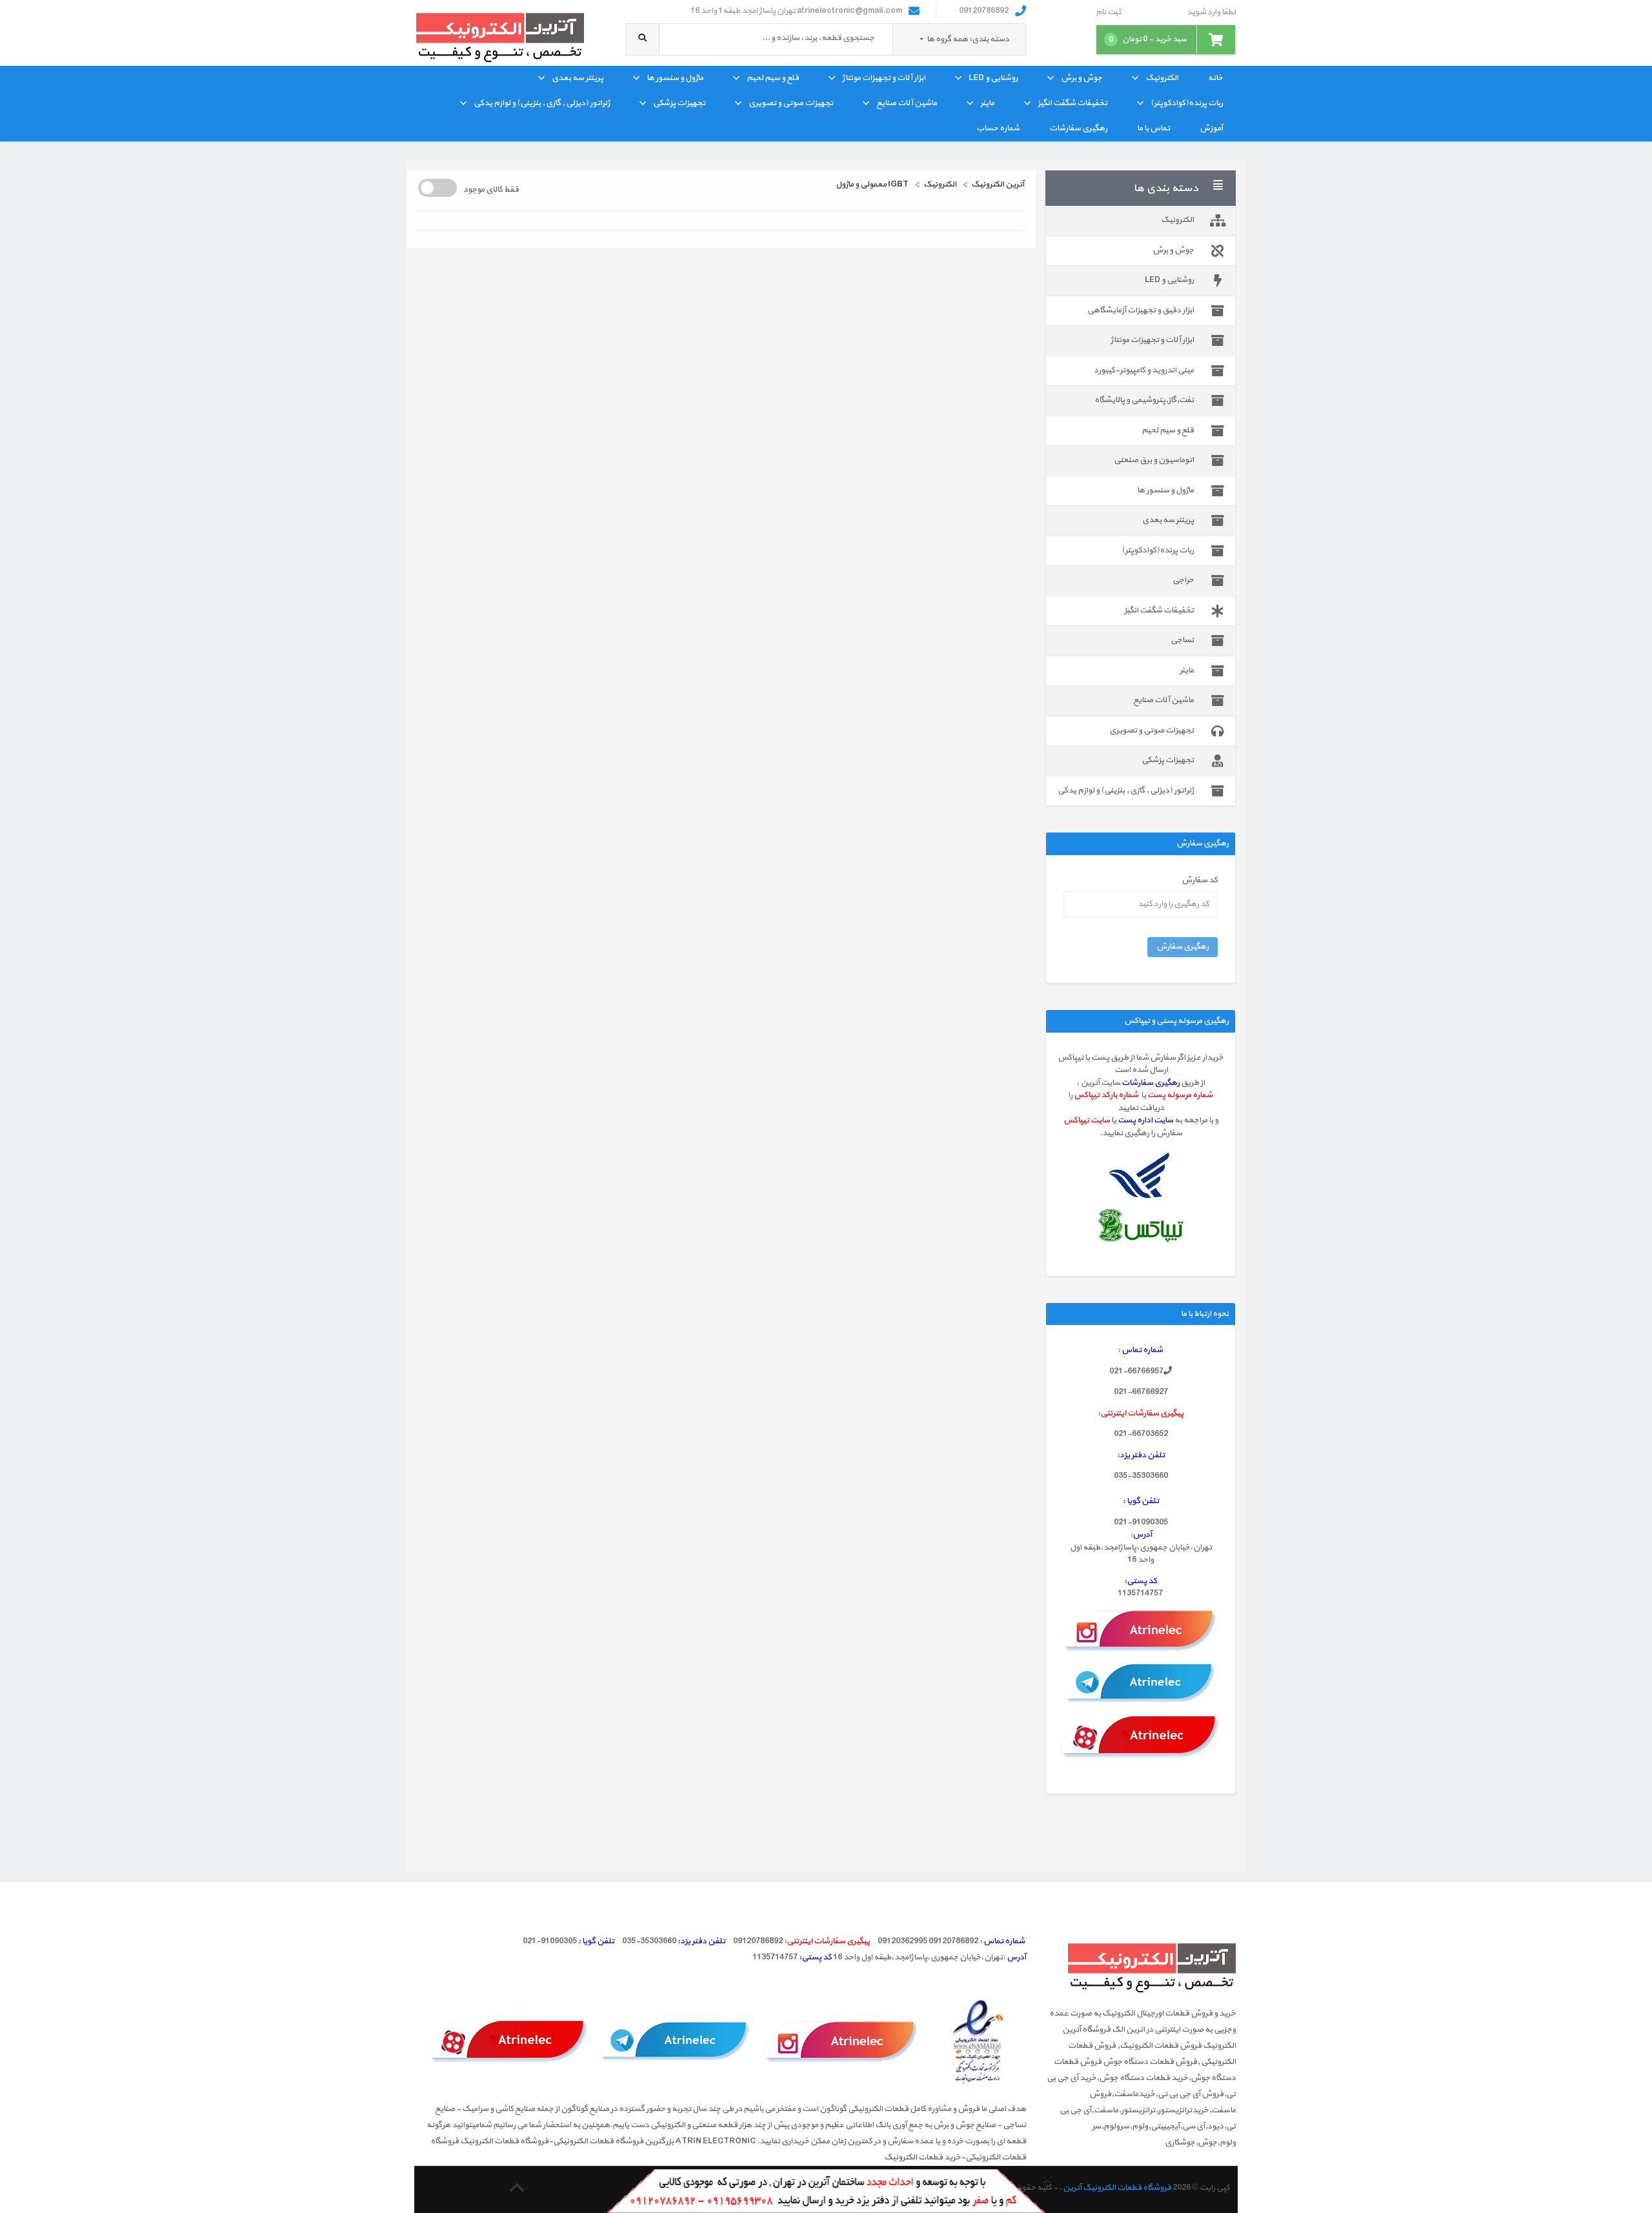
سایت (1163, 1120)
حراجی (1183, 580)
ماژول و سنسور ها (675, 78)
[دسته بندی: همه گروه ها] (922, 39)
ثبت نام (1108, 13)
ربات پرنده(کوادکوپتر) (1187, 103)
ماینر (987, 103)
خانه (1215, 78)
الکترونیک (1162, 78)
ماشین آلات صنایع (907, 103)
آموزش (1211, 128)
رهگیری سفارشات (1078, 128)
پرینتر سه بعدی (578, 78)
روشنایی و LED (993, 78)
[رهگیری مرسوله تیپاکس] (1141, 1225)
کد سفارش (1200, 881)
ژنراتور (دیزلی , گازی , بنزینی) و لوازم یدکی (542, 103)
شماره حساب (998, 128)
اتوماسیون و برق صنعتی (1154, 460)
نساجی (1182, 640)
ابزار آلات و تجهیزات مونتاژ (884, 78)
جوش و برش (1082, 78)
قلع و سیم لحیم (773, 78)
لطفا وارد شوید (1211, 13)
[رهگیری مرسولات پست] (1141, 1177)
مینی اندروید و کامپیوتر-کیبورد (1144, 370)
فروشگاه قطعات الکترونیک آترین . (1115, 2188)
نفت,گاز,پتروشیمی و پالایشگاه (1144, 400)
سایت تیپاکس (1087, 1120)
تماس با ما (1153, 128)
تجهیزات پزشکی (679, 103)
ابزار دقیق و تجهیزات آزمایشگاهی (1141, 310)
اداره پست (1136, 1120)
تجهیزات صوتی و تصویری (791, 103)
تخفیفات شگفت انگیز (1073, 103)
